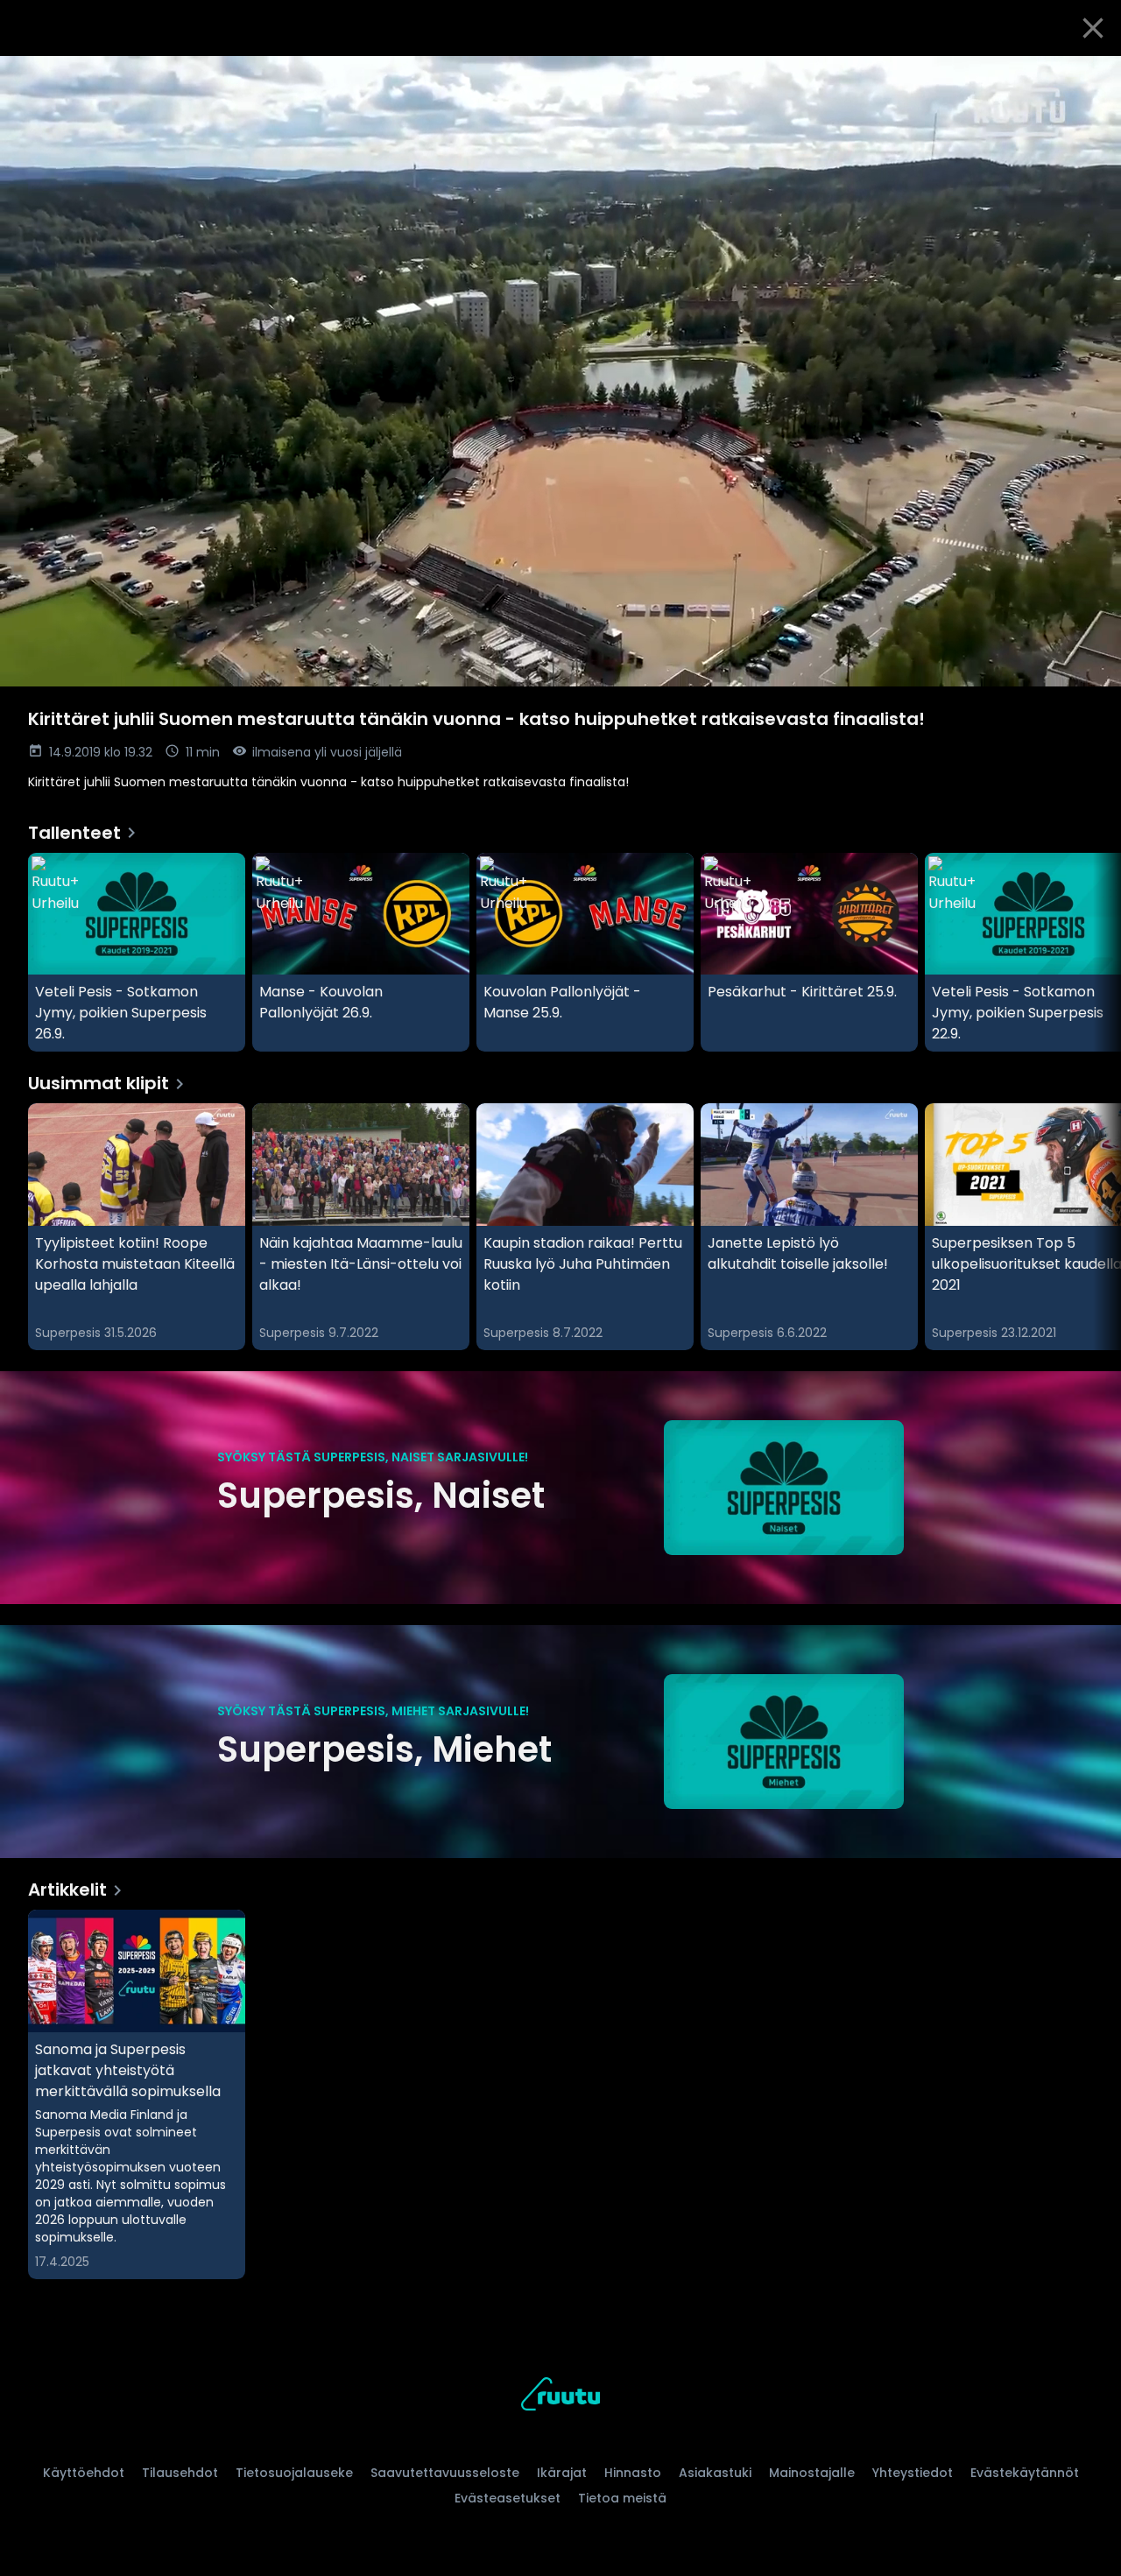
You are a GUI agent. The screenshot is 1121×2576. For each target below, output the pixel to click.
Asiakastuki (715, 2473)
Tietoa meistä (622, 2498)
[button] (560, 371)
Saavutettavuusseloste (445, 2473)
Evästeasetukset (508, 2498)
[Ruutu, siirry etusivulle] (560, 2397)
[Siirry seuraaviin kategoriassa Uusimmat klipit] (1093, 1227)
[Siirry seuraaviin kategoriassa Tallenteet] (1093, 953)
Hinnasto (633, 2473)
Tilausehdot (180, 2473)
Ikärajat (562, 2473)
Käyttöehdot (84, 2473)
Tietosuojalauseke (294, 2473)
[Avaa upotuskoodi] (1088, 76)
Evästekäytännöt (1025, 2473)
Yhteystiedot (913, 2473)
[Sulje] (1093, 28)
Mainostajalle (812, 2473)
